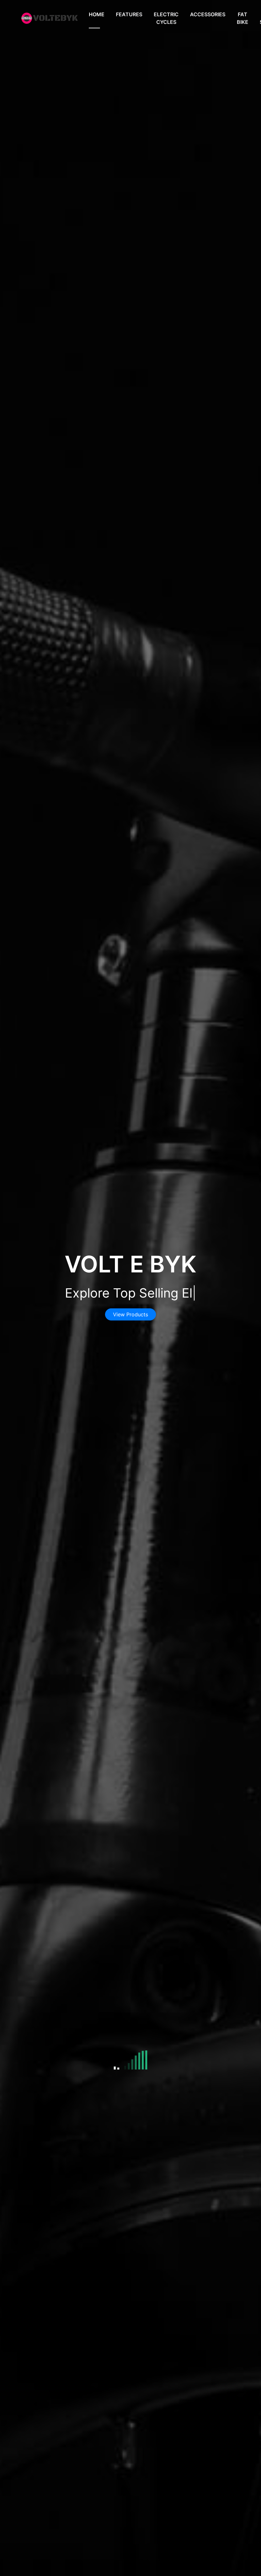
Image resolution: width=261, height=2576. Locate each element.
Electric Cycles (166, 18)
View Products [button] (130, 1314)
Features (129, 14)
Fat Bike (243, 18)
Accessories (208, 14)
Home (97, 14)
